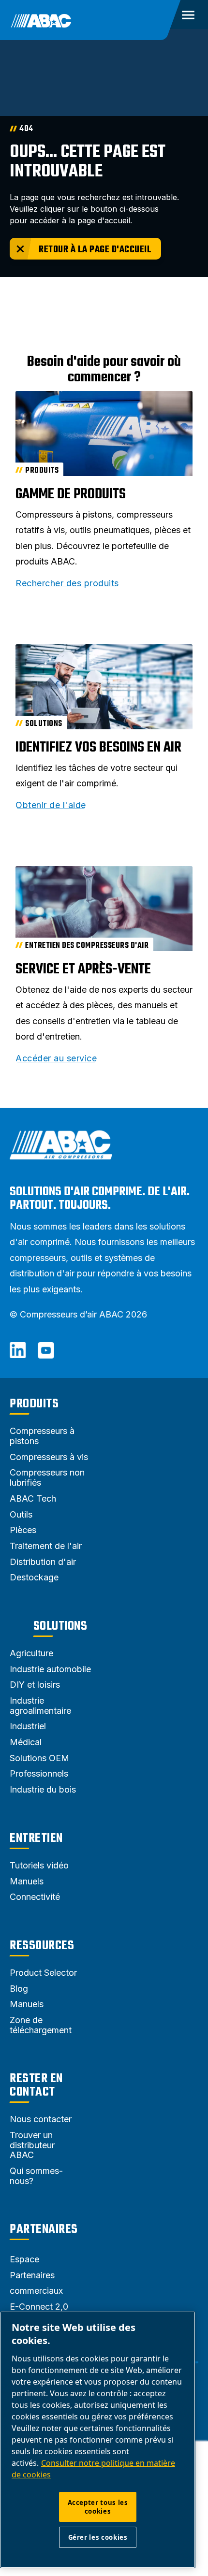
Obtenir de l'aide (51, 805)
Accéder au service (56, 1058)
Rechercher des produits (67, 583)
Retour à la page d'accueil (95, 250)
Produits (34, 1404)
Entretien (36, 1838)
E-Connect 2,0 (39, 2307)
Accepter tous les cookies (98, 2507)
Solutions (60, 1626)
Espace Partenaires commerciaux (36, 2275)
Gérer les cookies (98, 2537)
